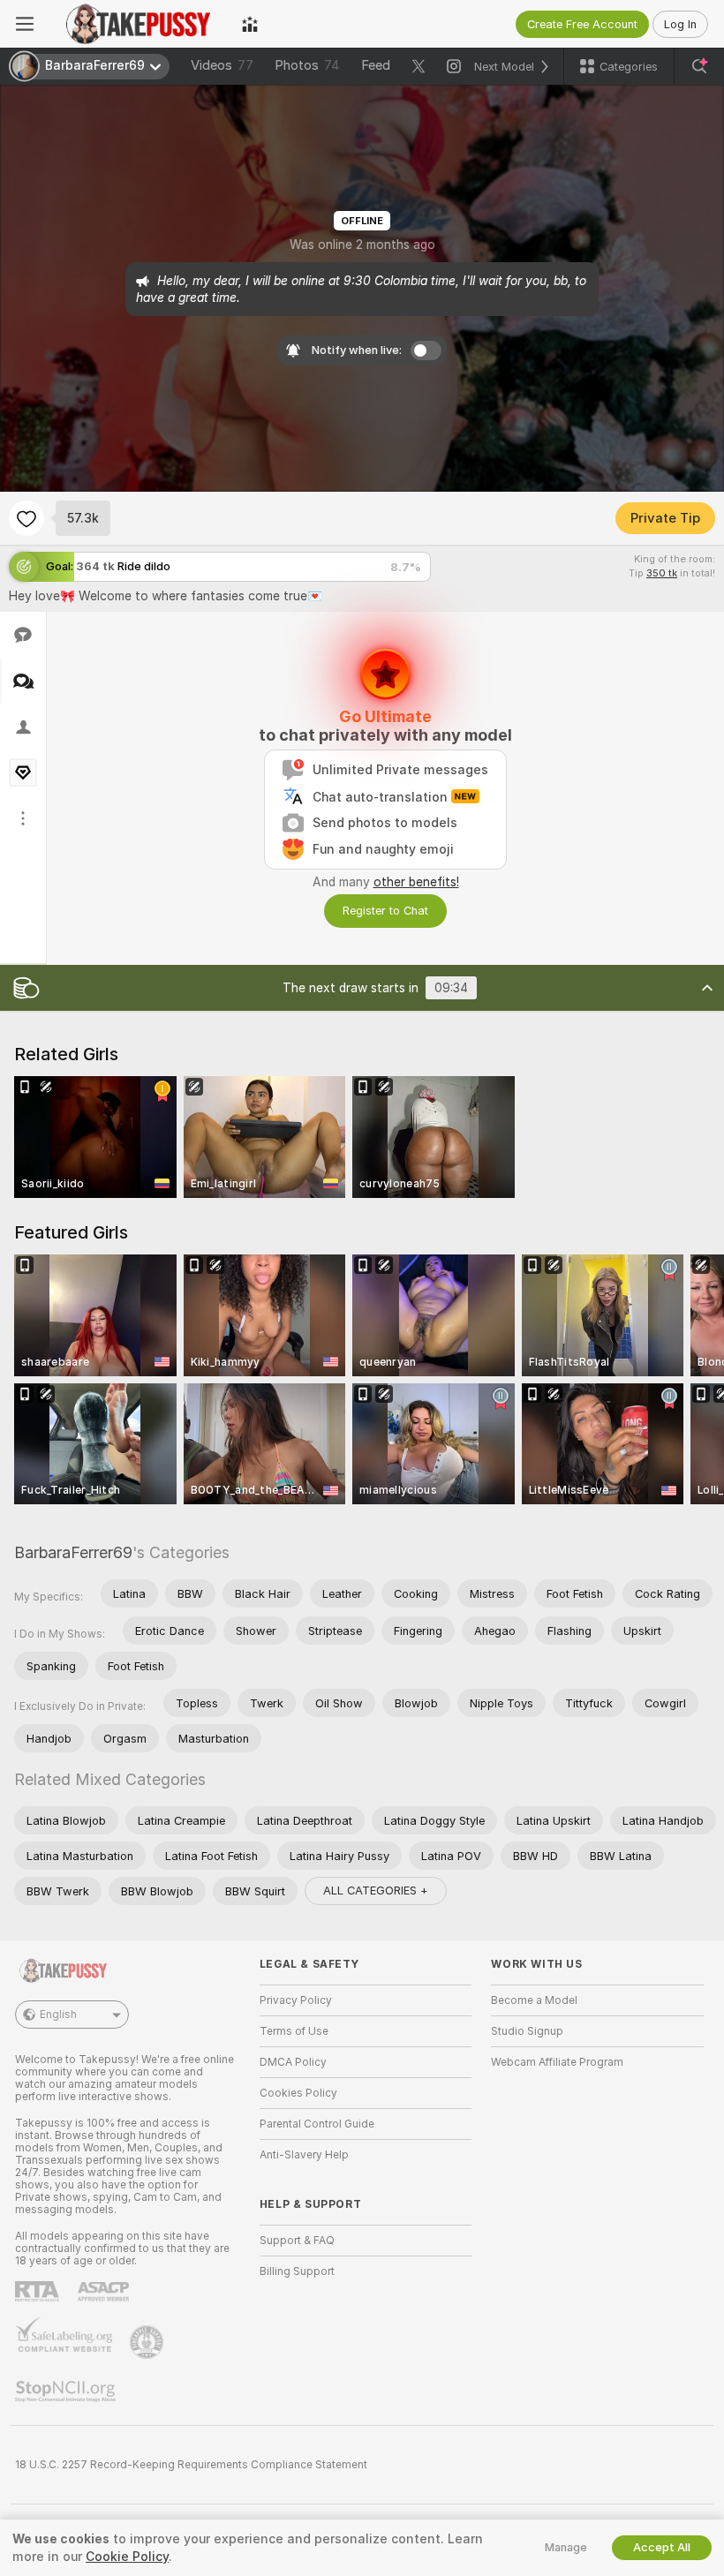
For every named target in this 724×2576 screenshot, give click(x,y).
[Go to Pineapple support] (148, 2342)
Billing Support (297, 2271)
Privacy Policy (296, 2000)
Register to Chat (385, 911)
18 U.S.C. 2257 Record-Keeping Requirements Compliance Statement (191, 2465)
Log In (680, 24)
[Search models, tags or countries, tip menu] (699, 66)
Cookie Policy (127, 2557)
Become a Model (534, 2000)
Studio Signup (527, 2031)
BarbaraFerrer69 (73, 1552)
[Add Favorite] (26, 518)
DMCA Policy (293, 2062)
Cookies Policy (298, 2093)
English (58, 2015)
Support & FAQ (297, 2241)
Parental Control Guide (317, 2124)
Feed (376, 65)
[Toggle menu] (25, 24)
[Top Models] (250, 24)
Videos (222, 65)
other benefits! (416, 882)
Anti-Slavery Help (304, 2155)
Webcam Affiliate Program (557, 2062)
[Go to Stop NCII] (67, 2391)
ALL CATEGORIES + (376, 1891)
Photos (307, 65)
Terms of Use (294, 2031)
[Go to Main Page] (138, 24)
